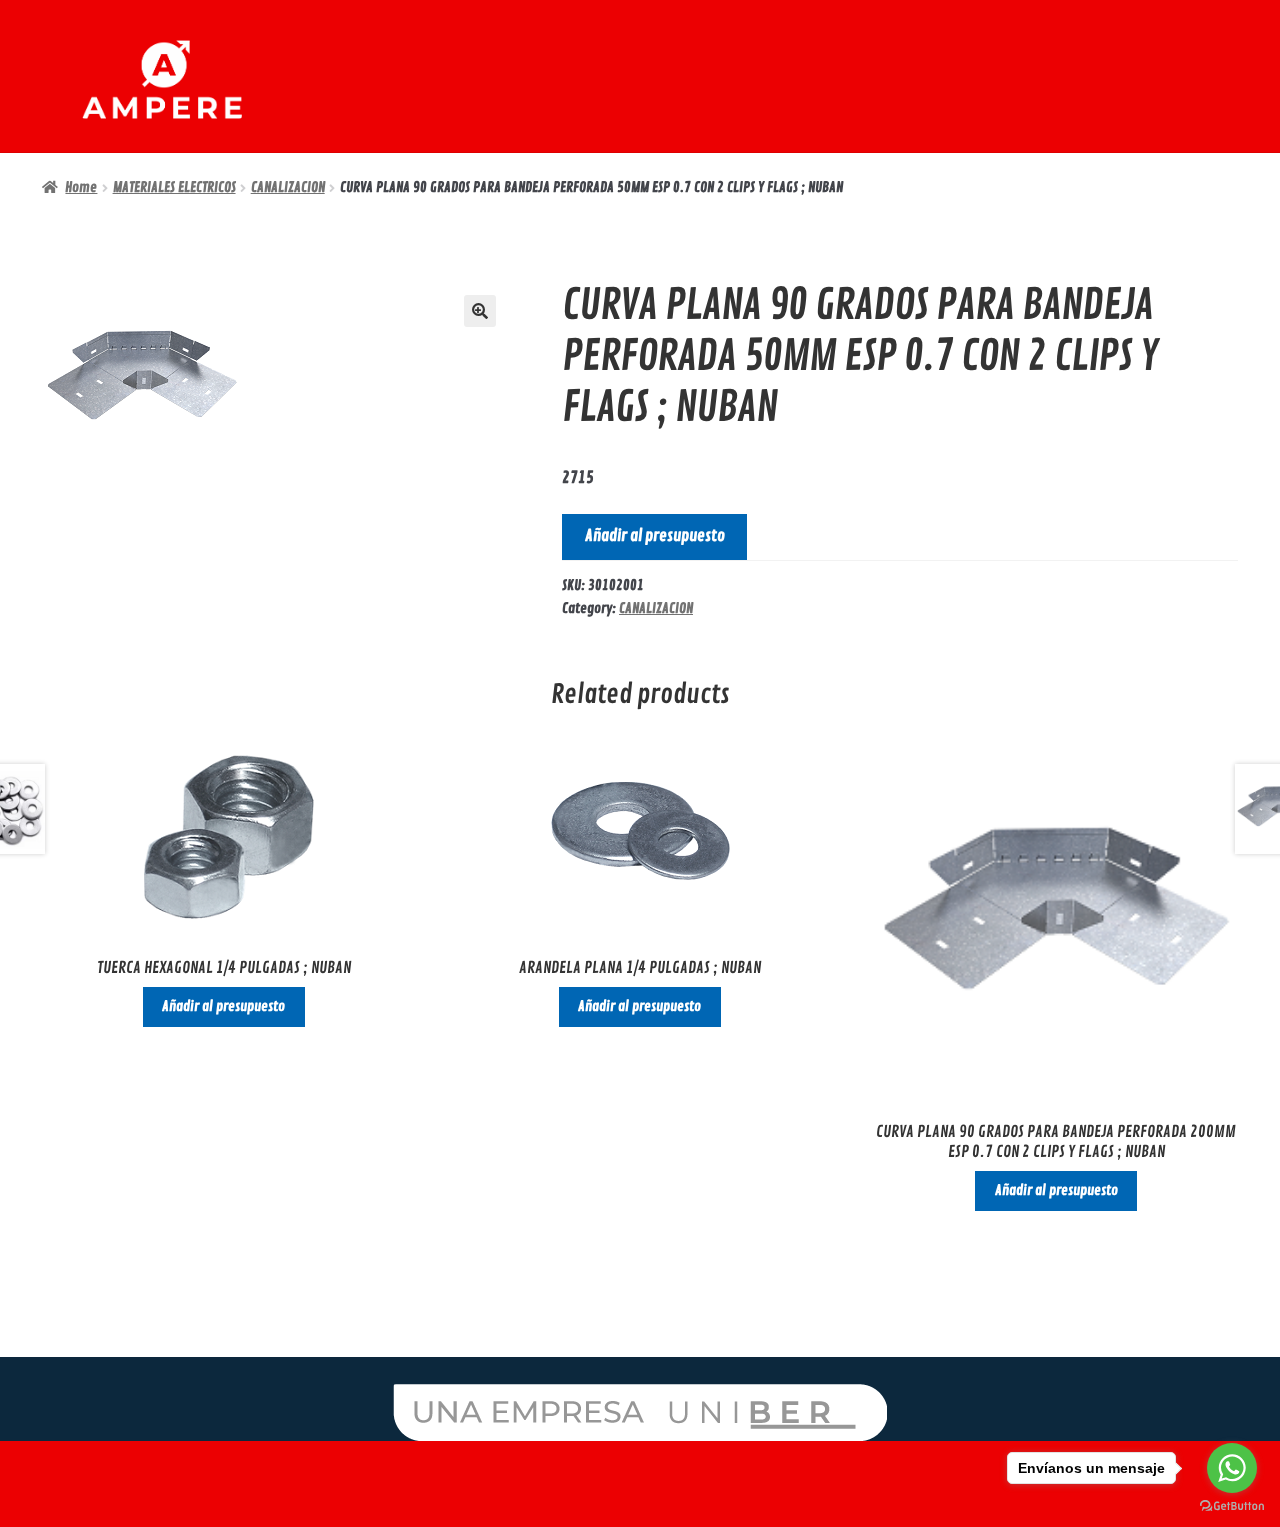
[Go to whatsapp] (1232, 1468)
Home (81, 187)
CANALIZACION (288, 187)
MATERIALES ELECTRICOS (174, 187)
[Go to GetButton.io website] (1232, 1506)
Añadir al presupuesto (655, 536)
